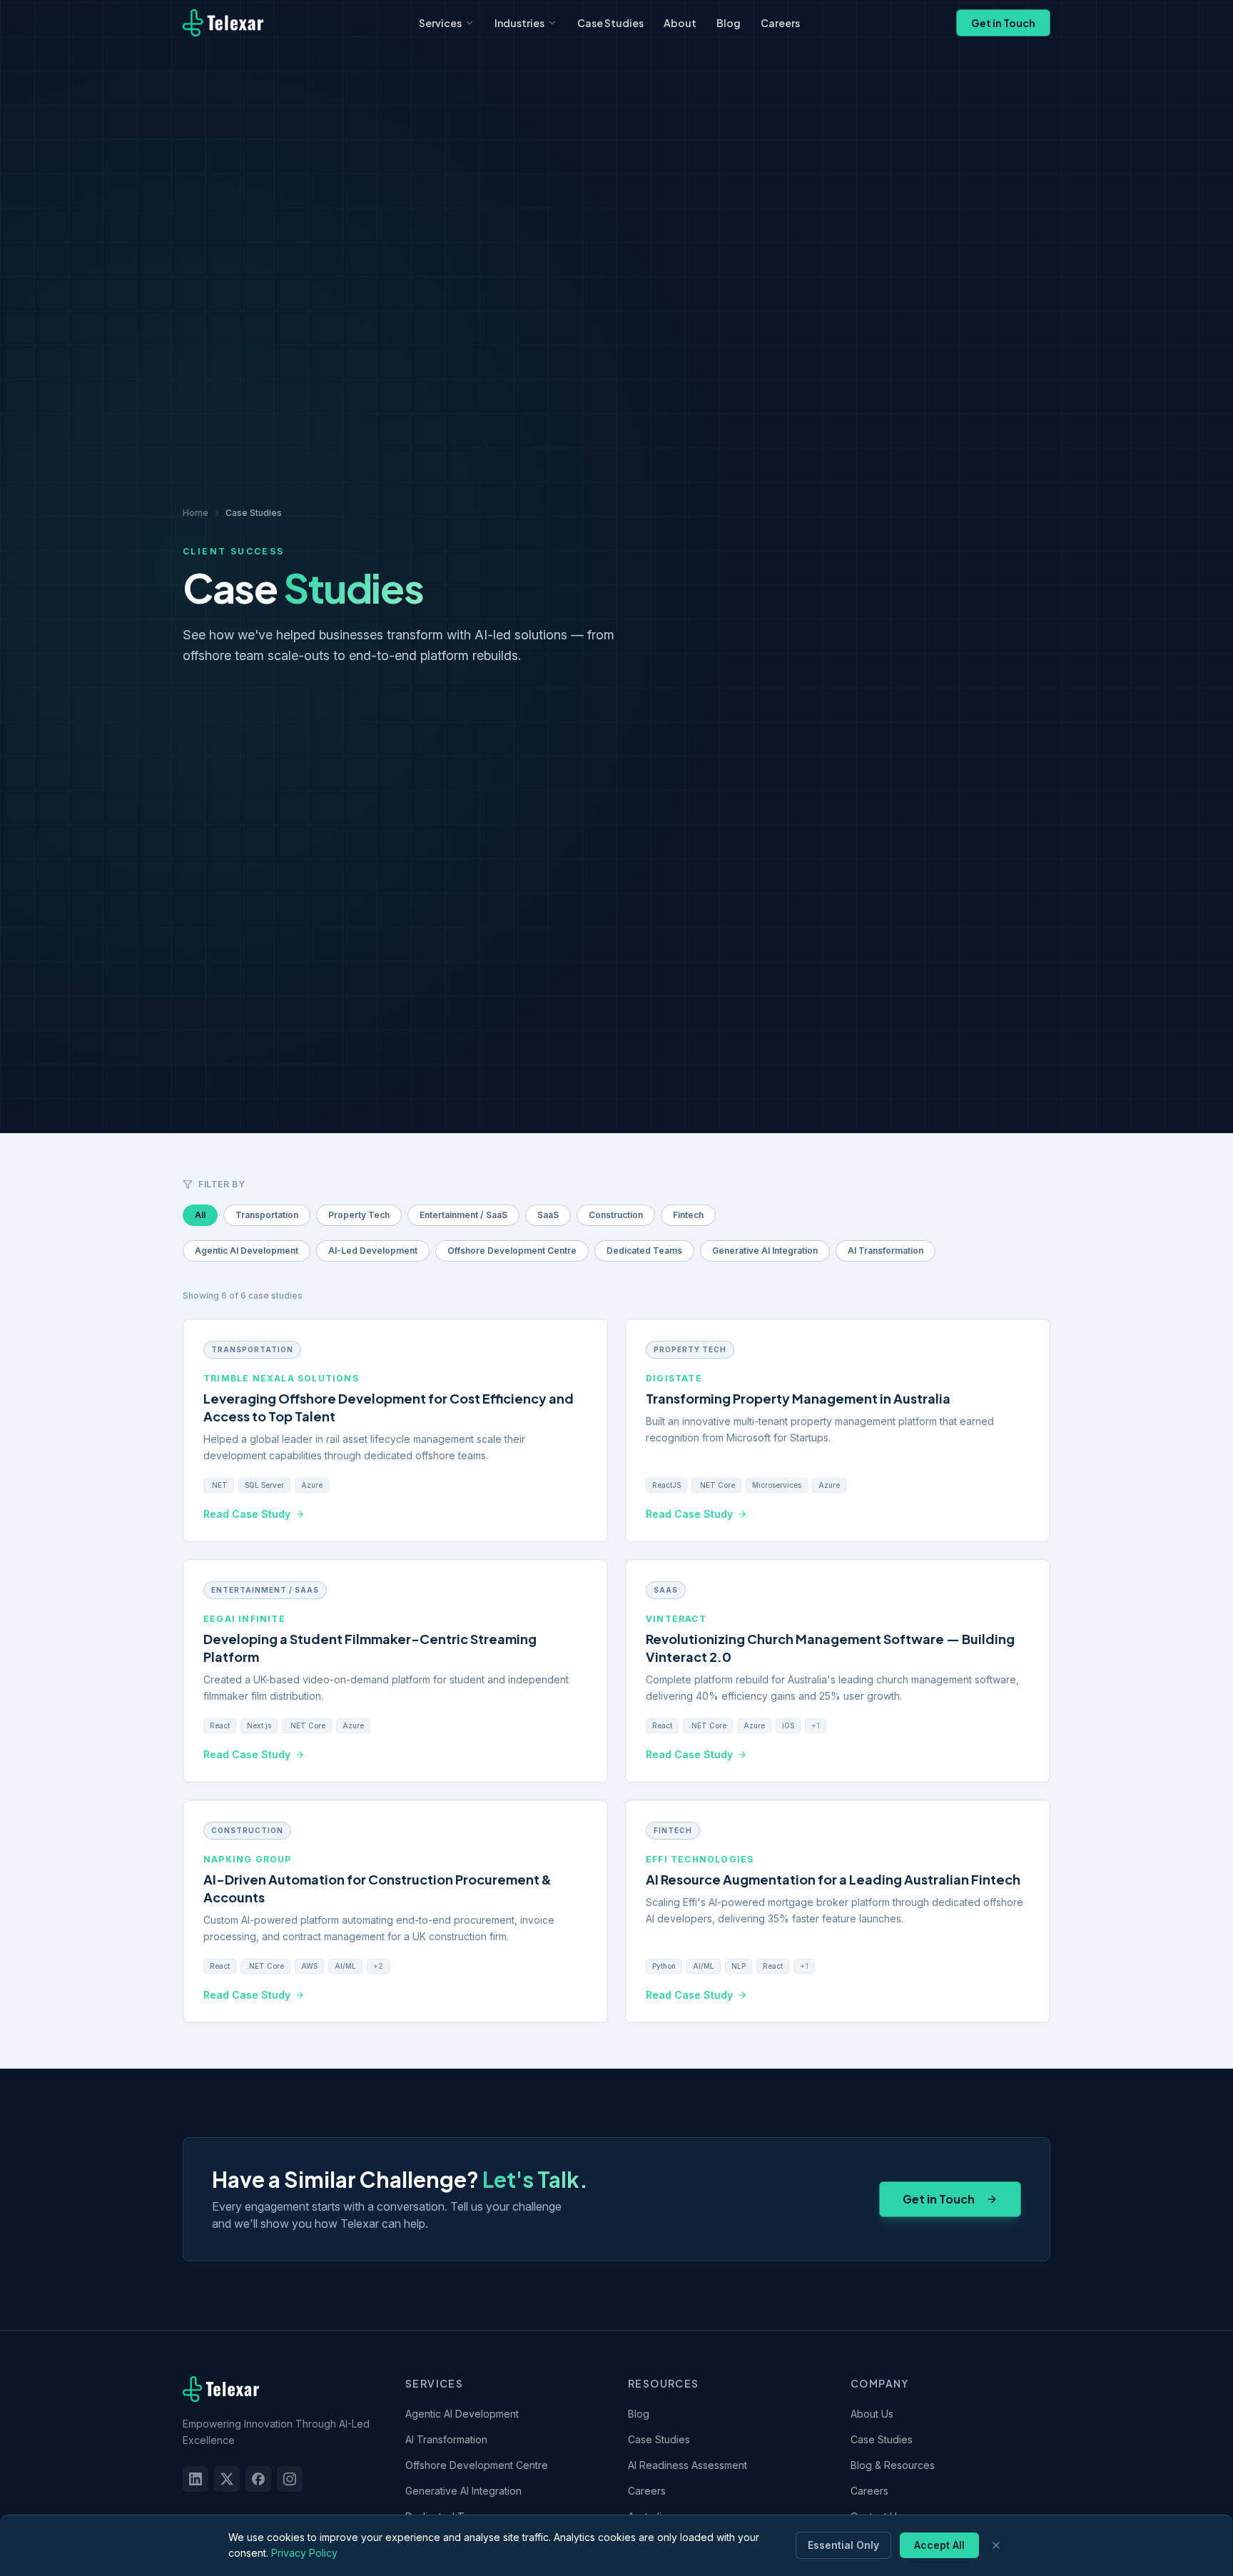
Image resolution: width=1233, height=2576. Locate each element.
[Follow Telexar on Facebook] (258, 2479)
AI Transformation (886, 1251)
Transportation (267, 1215)
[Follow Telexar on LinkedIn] (196, 2479)
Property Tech (359, 1215)
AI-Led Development (373, 1251)
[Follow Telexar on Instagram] (290, 2479)
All (200, 1215)
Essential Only (843, 2545)
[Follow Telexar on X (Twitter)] (227, 2479)
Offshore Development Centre (512, 1251)
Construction (616, 1215)
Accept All (939, 2545)
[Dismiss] (996, 2545)
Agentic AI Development (247, 1251)
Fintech (688, 1215)
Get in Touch (1003, 23)
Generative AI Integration (765, 1251)
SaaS (548, 1215)
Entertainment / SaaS (463, 1215)
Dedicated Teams (644, 1251)
